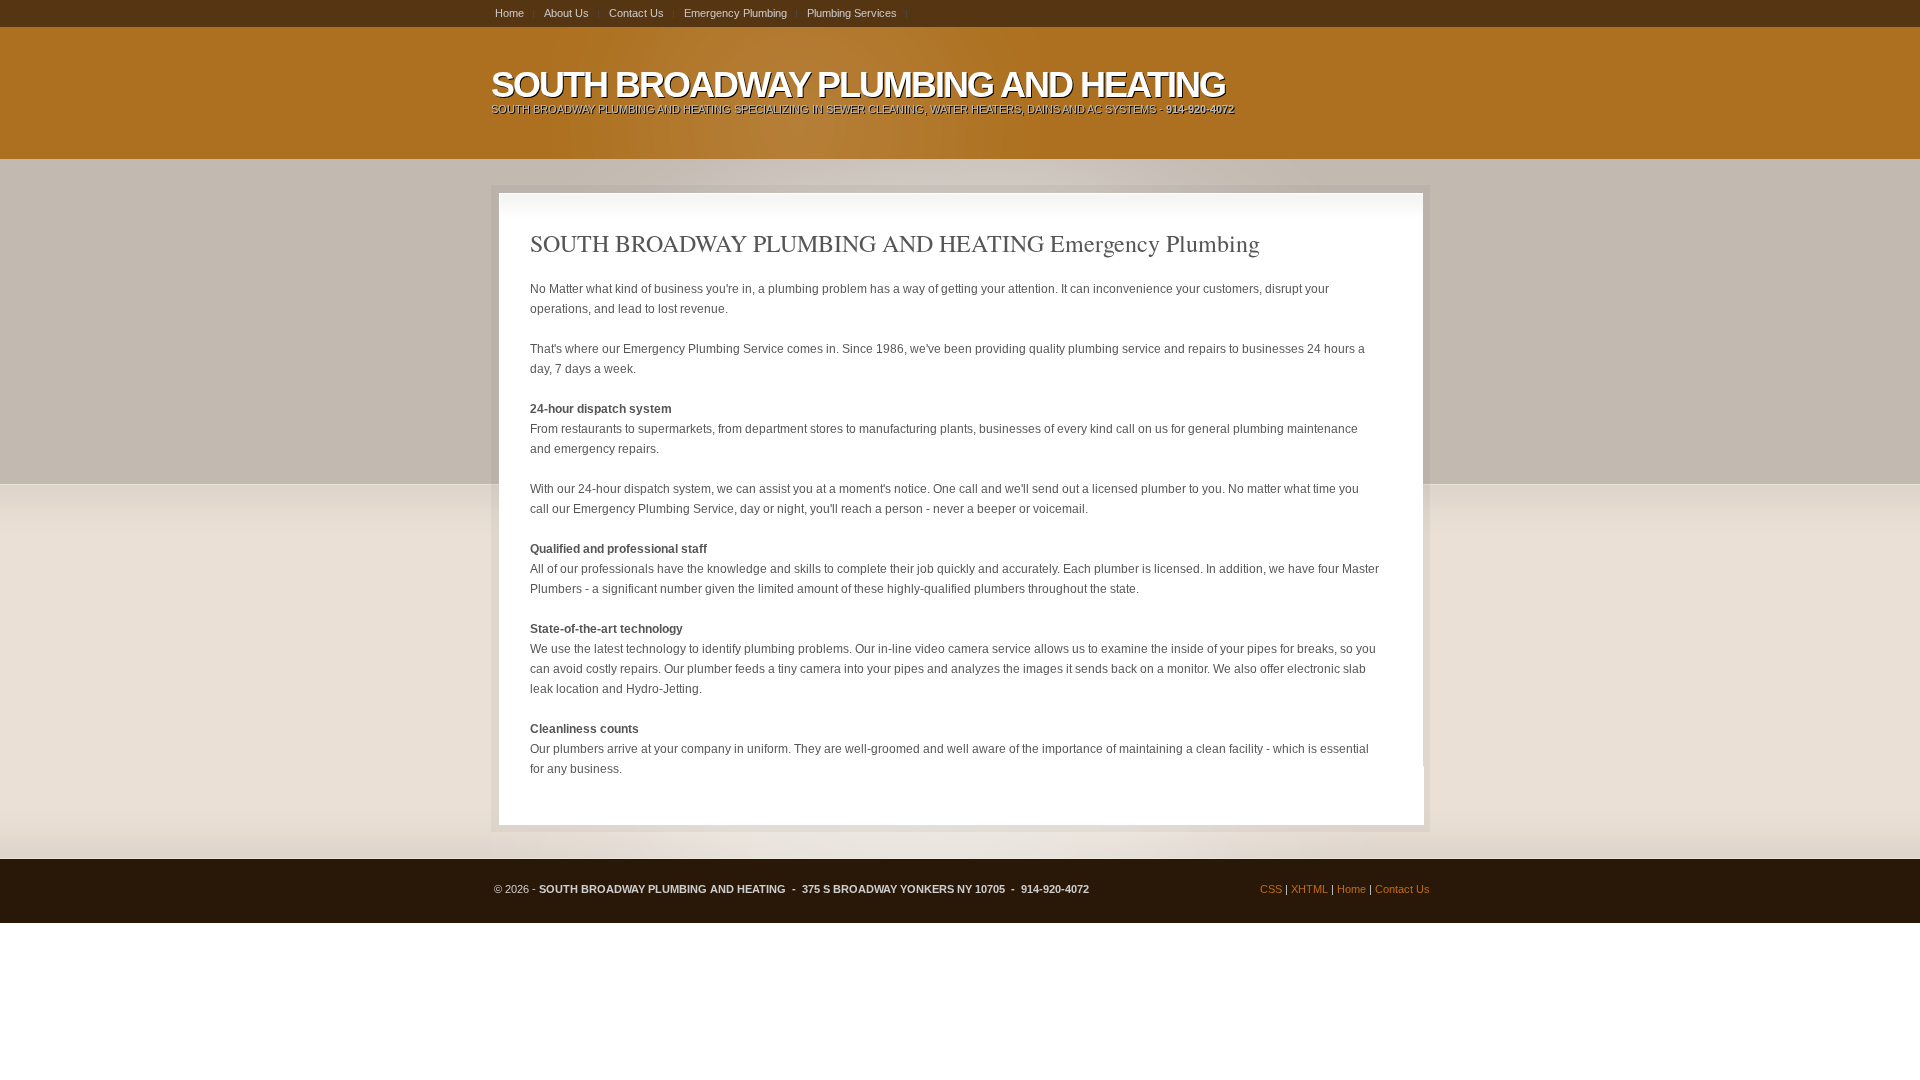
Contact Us (1402, 889)
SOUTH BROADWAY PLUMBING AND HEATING (858, 84)
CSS (1271, 889)
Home (1351, 889)
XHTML (1309, 889)
